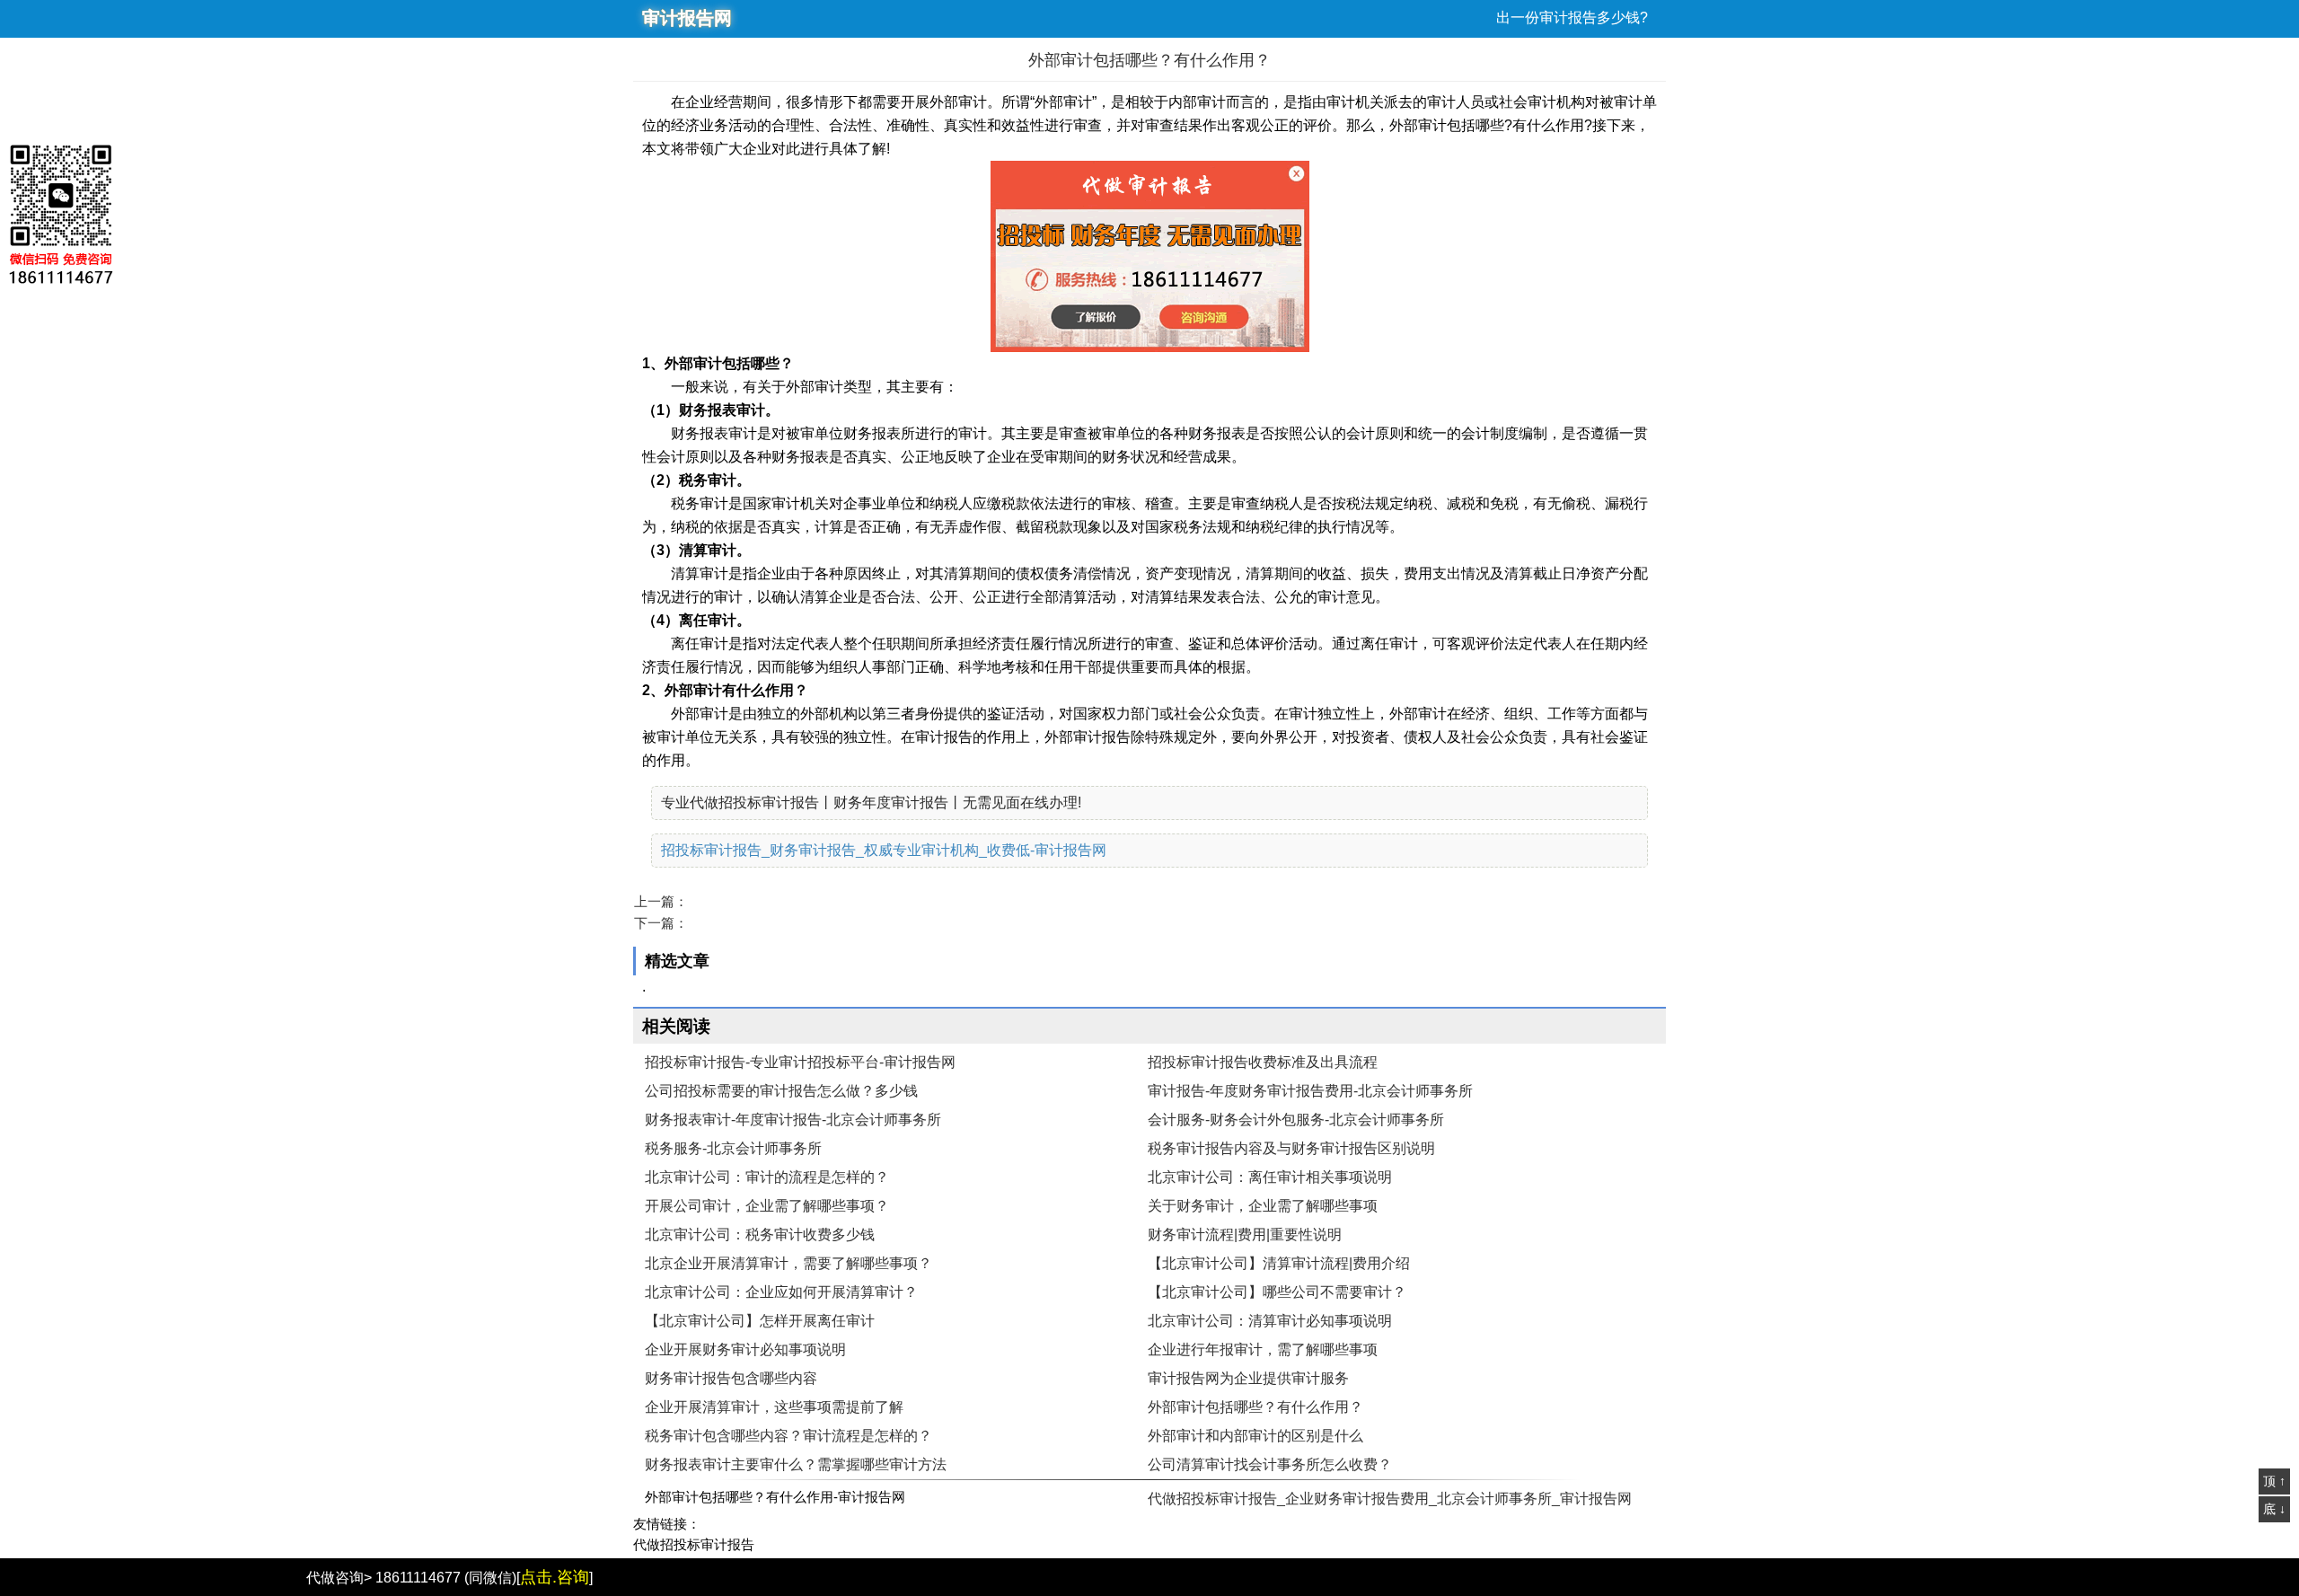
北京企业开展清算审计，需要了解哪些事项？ (788, 1263)
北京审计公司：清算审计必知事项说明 (1270, 1321)
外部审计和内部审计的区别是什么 (1255, 1436)
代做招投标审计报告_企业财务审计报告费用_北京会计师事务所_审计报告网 (1390, 1499)
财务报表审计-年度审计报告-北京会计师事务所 (793, 1120)
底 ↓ (2274, 1509)
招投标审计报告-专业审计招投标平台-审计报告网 (800, 1062)
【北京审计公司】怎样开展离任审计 (760, 1321)
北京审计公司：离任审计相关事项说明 (1270, 1177)
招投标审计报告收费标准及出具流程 (1263, 1062)
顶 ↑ (2274, 1481)
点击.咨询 (555, 1577)
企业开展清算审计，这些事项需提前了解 (774, 1407)
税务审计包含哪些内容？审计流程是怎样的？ (788, 1436)
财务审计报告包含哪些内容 (731, 1378)
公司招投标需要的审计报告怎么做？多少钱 (781, 1091)
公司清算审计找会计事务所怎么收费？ (1270, 1464)
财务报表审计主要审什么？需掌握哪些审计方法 (796, 1464)
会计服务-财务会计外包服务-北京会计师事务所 (1296, 1120)
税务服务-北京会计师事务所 (733, 1148)
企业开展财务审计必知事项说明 (745, 1349)
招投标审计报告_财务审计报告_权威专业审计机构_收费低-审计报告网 (884, 850)
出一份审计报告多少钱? (1572, 18)
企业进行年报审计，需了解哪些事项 (1263, 1349)
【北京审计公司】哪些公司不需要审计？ (1277, 1292)
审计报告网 (687, 18)
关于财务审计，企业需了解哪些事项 (1263, 1206)
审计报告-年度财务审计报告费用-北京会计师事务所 (1310, 1091)
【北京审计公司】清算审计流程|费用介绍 (1279, 1263)
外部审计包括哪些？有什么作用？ (1255, 1407)
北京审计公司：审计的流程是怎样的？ (767, 1177)
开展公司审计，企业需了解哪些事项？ (767, 1206)
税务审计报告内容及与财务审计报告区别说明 (1291, 1148)
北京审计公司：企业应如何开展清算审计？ (781, 1292)
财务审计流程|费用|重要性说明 (1245, 1234)
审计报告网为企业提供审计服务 (1248, 1378)
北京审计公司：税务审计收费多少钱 (760, 1234)
